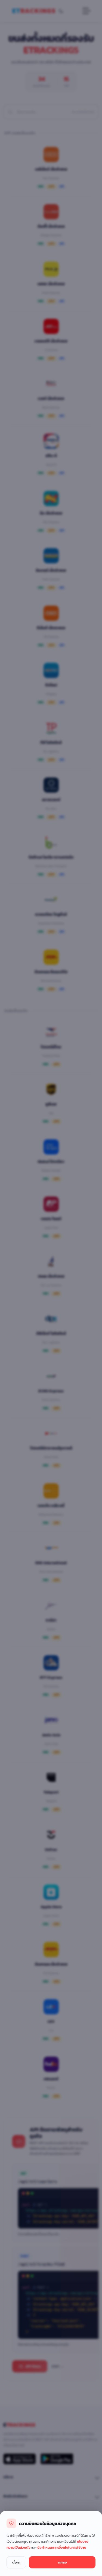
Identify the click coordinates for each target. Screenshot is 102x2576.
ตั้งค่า (16, 2562)
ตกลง (62, 2562)
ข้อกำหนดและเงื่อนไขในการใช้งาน (62, 2547)
